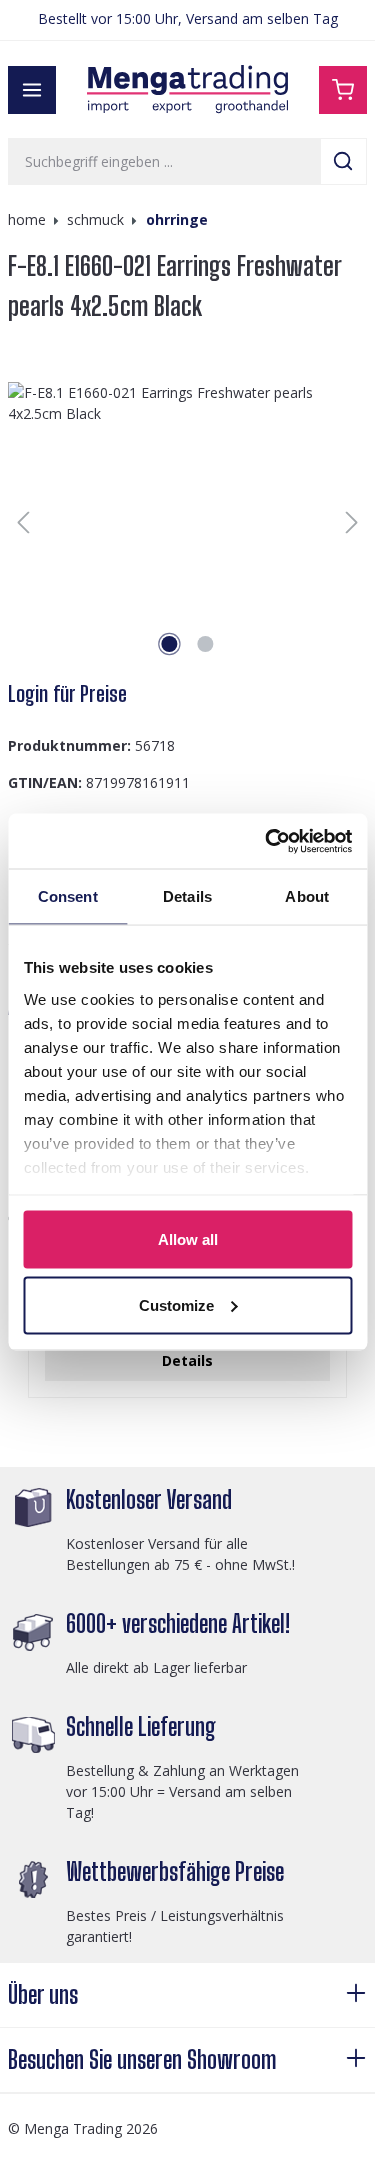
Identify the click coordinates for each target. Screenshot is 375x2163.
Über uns (43, 1994)
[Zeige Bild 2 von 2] (205, 644)
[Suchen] (343, 161)
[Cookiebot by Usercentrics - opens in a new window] (267, 841)
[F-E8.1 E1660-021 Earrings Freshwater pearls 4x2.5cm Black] (187, 522)
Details (187, 1360)
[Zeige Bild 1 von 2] (169, 644)
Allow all (188, 1239)
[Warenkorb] (343, 90)
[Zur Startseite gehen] (188, 89)
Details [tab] (187, 896)
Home (27, 219)
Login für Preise (67, 694)
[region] (187, 522)
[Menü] (32, 90)
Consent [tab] (68, 896)
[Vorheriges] (23, 522)
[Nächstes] (352, 522)
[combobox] (164, 161)
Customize (176, 1304)
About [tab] (307, 896)
